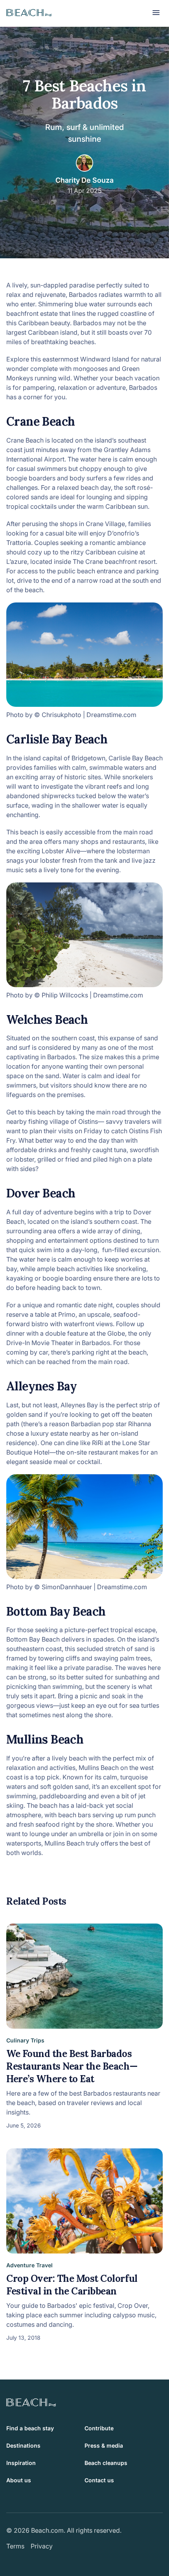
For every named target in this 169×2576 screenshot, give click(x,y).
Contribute (99, 2428)
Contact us (99, 2480)
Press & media (104, 2445)
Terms (15, 2546)
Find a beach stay (30, 2428)
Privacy (42, 2546)
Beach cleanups (106, 2463)
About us (19, 2480)
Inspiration (21, 2463)
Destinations (23, 2445)
